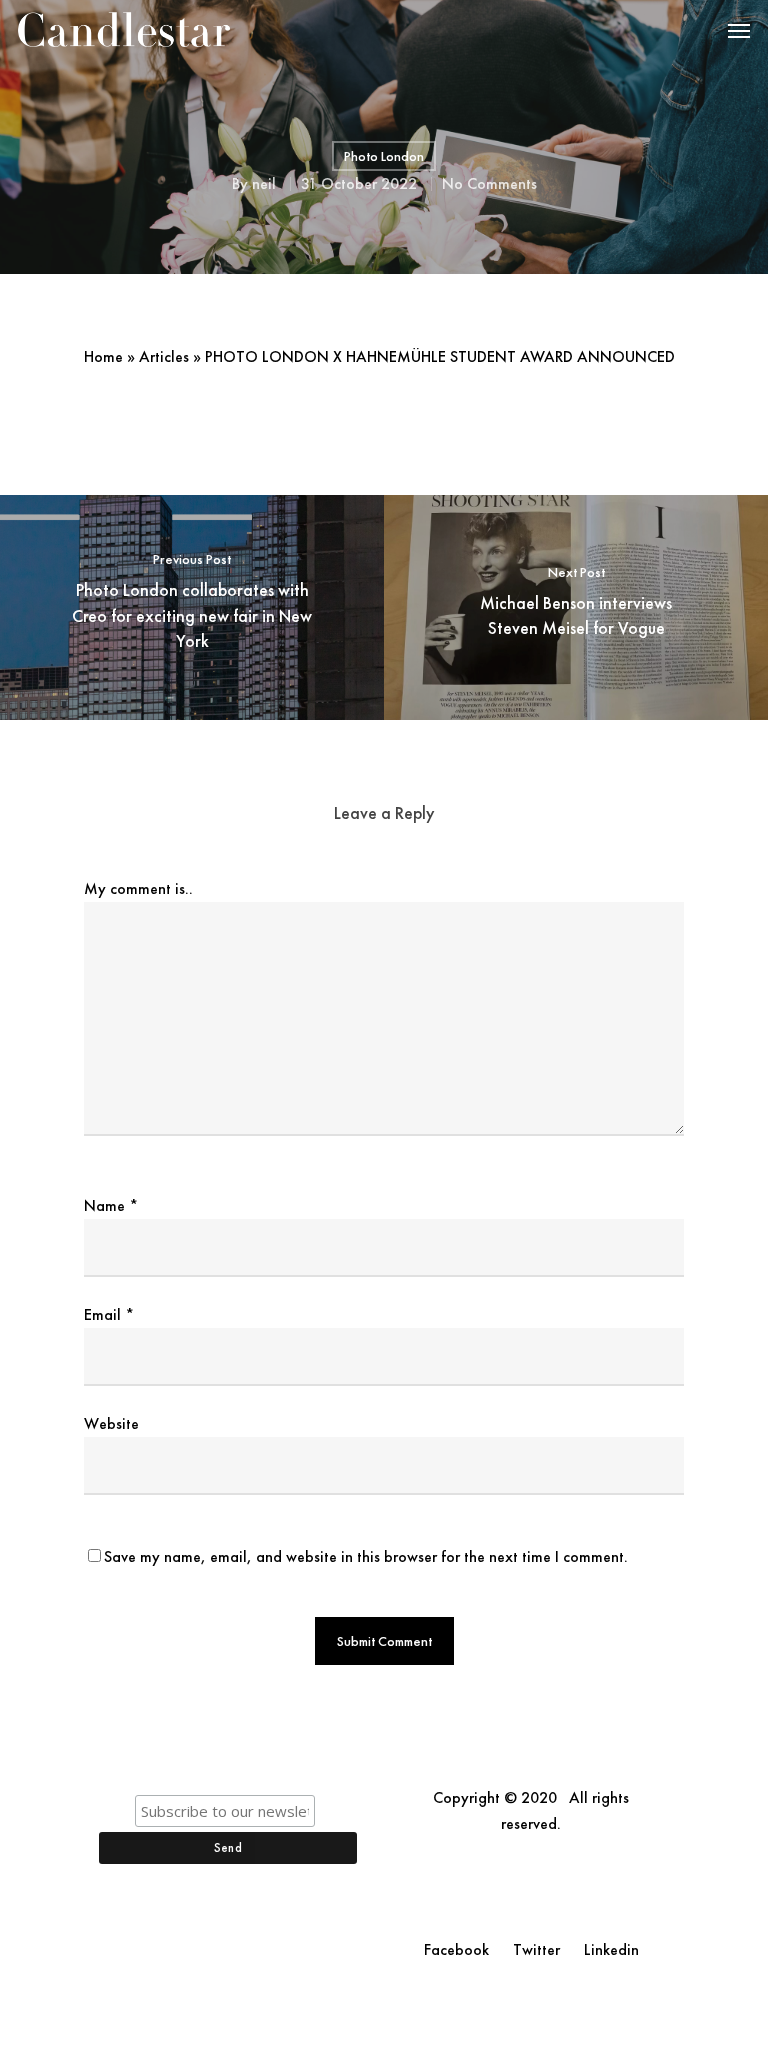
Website (111, 1423)
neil (264, 183)
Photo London (384, 156)
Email (109, 1314)
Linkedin (611, 1949)
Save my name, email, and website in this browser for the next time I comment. (366, 1556)
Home (103, 356)
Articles (164, 356)
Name (111, 1205)
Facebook (456, 1949)
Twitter (536, 1949)
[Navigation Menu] (739, 30)
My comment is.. (138, 888)
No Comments (489, 183)
